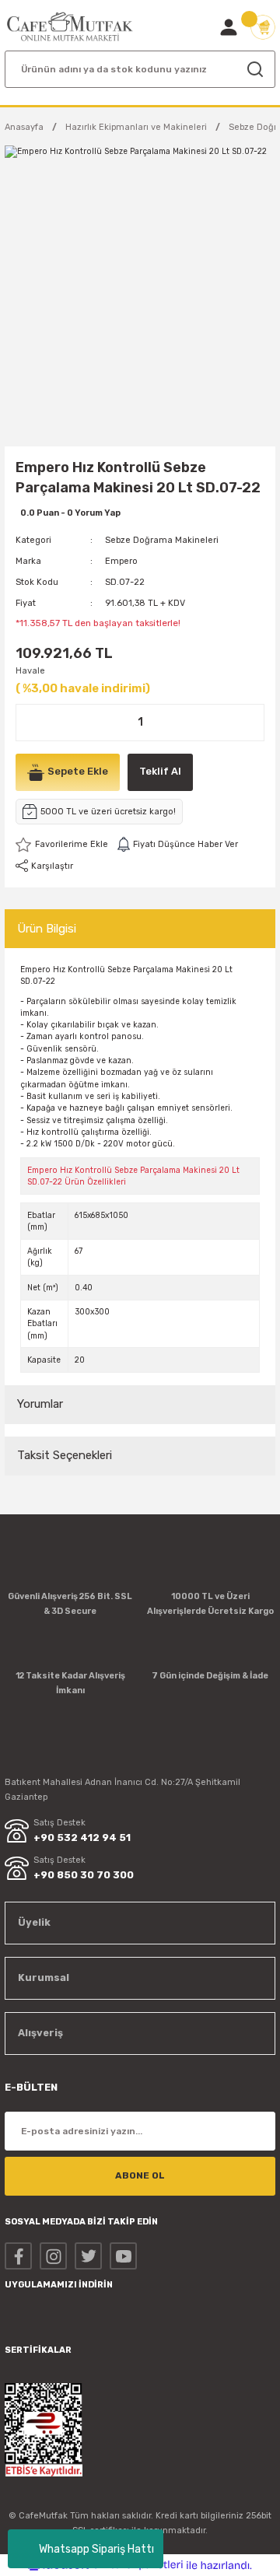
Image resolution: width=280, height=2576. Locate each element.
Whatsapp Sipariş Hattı (96, 2549)
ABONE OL (140, 2175)
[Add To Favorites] (62, 845)
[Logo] (70, 27)
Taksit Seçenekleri (65, 1455)
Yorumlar (40, 1404)
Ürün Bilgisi (47, 929)
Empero (121, 561)
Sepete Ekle (78, 771)
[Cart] (263, 27)
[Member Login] (229, 27)
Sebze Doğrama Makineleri (162, 540)
